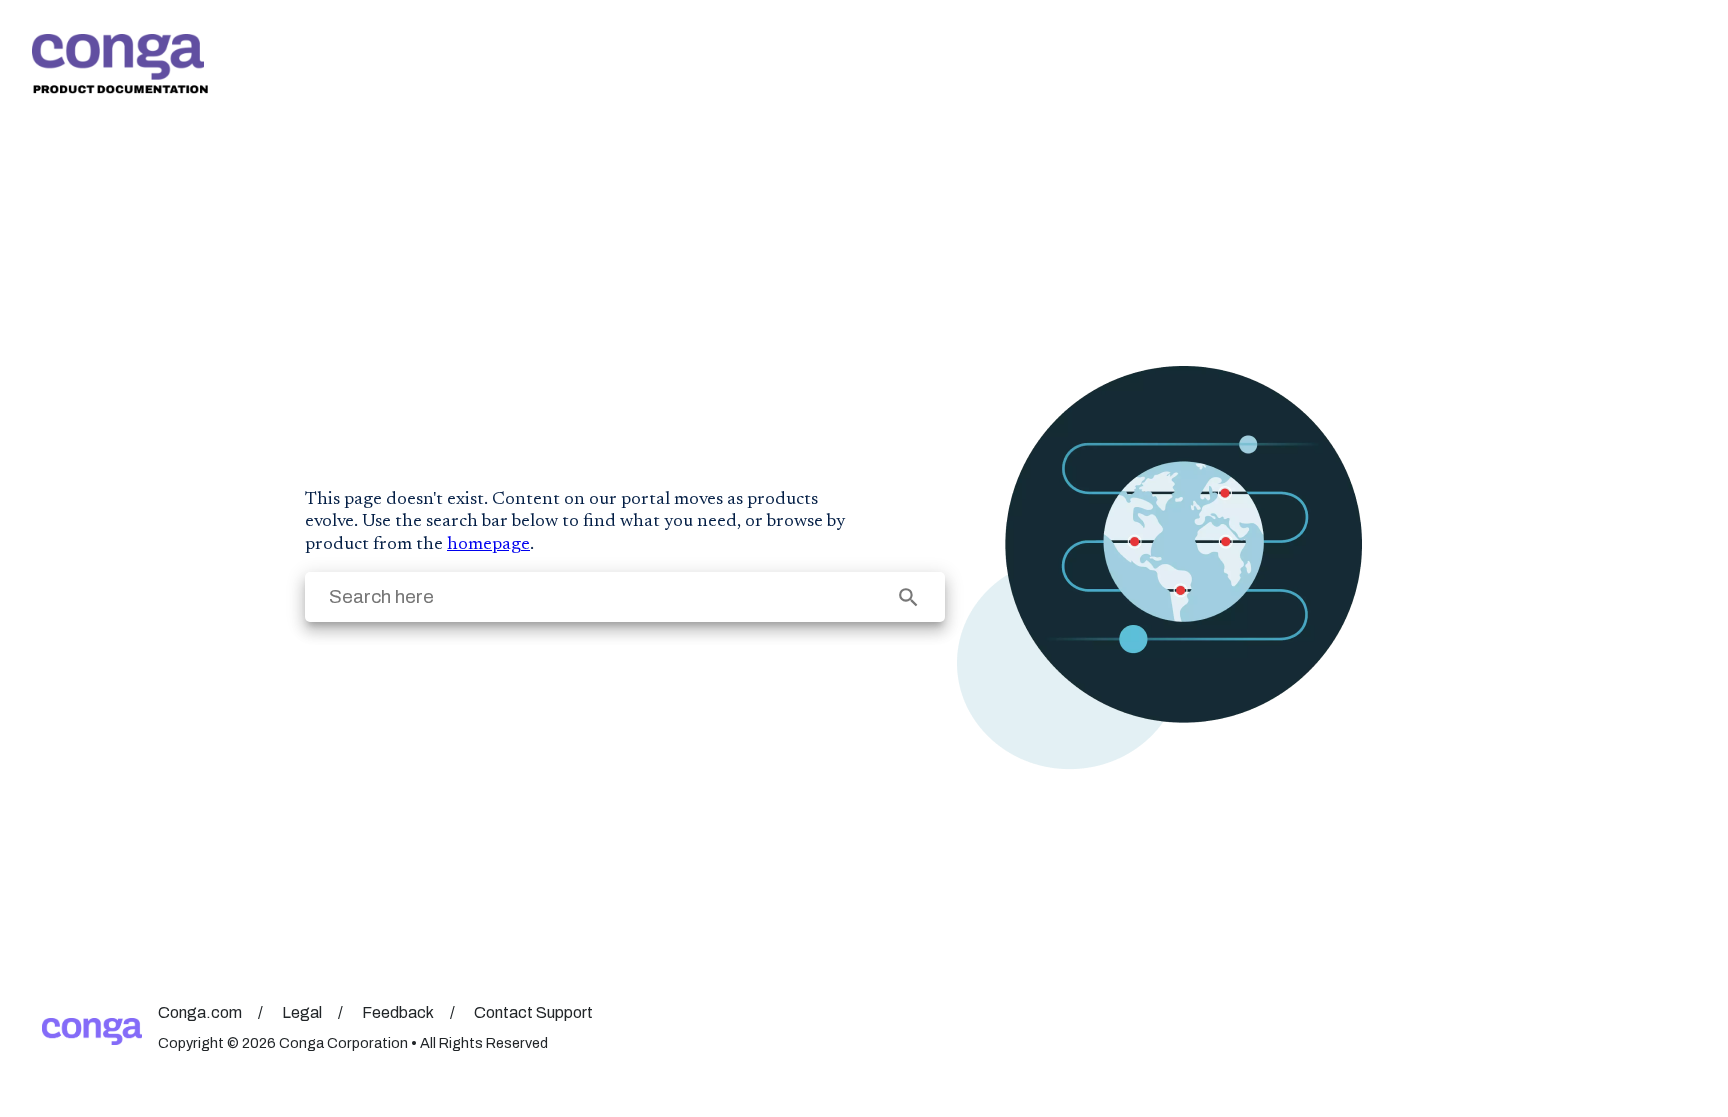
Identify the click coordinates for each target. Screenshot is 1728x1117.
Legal (302, 1012)
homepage (488, 545)
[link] (120, 64)
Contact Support (533, 1012)
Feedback (398, 1012)
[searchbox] (908, 597)
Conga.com (200, 1012)
